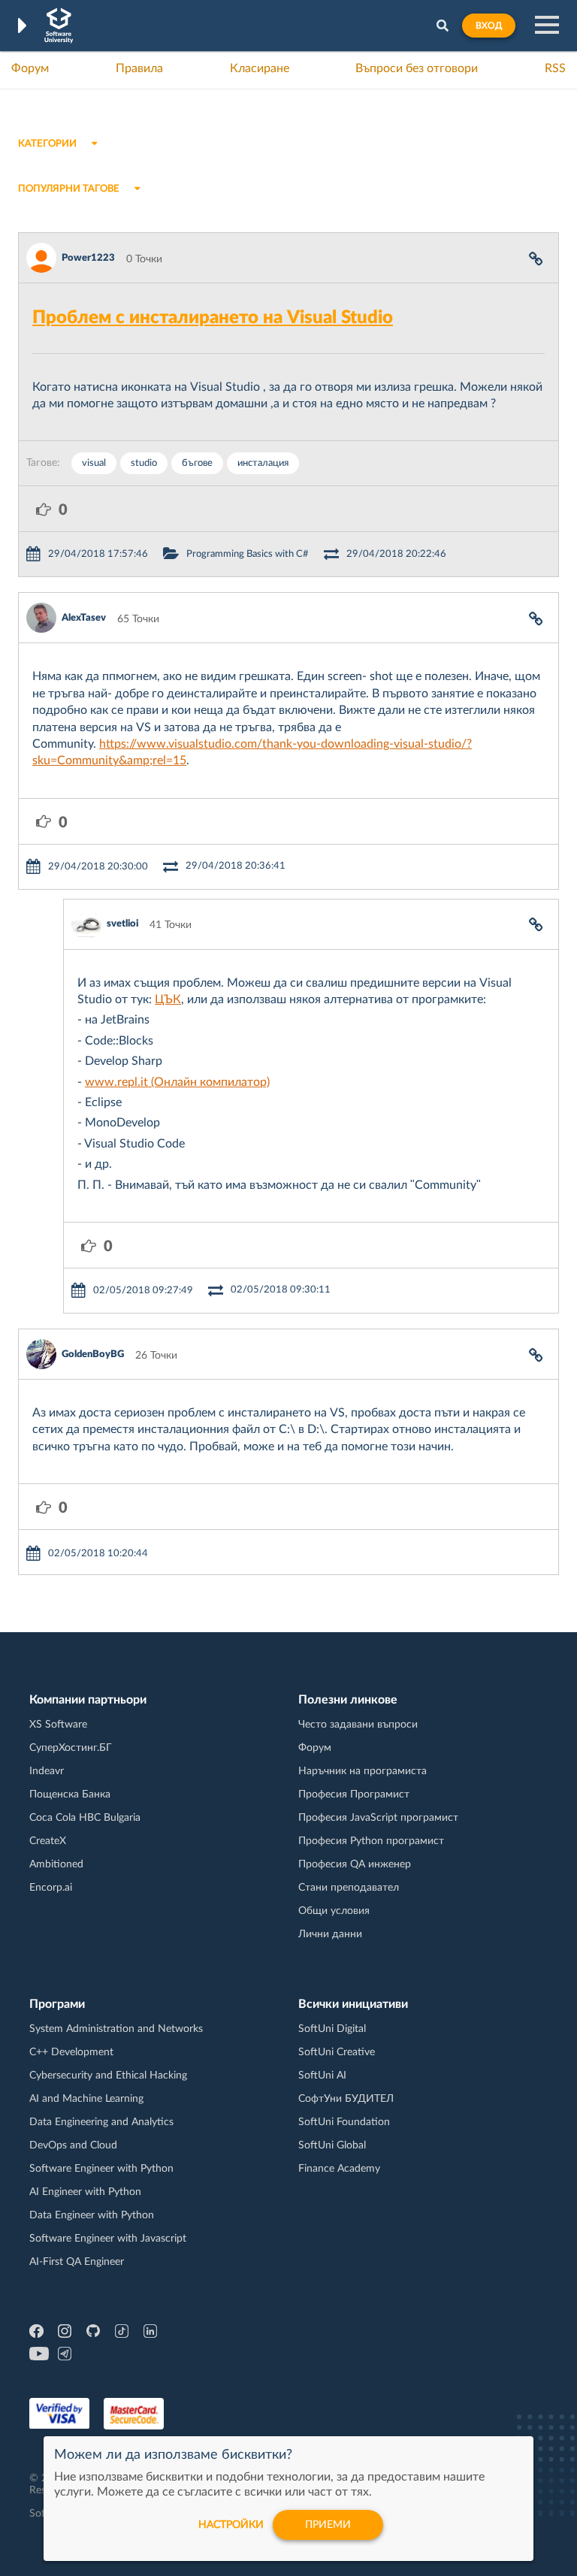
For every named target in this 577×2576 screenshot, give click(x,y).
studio (144, 463)
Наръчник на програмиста (363, 1771)
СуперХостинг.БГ (71, 1748)
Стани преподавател (349, 1888)
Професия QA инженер (355, 1864)
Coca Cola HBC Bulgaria (85, 1818)
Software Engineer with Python (101, 2169)
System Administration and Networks (116, 2029)
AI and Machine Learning (86, 2099)
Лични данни (330, 1934)
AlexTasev (84, 618)
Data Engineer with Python (92, 2215)
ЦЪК (168, 999)
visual (94, 463)
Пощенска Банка (70, 1794)
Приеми (328, 2525)
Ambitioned (56, 1864)
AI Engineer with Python (85, 2192)
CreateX (48, 1841)
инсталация (263, 463)
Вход (489, 26)
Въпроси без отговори (417, 68)
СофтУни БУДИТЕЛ (346, 2099)
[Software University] (59, 26)
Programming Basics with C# (248, 554)
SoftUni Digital (332, 2029)
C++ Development (71, 2052)
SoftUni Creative (337, 2052)
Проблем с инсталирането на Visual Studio (213, 318)
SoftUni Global (332, 2145)
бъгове (197, 463)
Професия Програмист (354, 1794)
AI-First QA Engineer (77, 2262)
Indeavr (47, 1771)
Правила (139, 68)
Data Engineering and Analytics (101, 2122)
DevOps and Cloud (73, 2145)
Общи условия (334, 1911)
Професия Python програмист (371, 1841)
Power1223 (88, 258)
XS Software (58, 1725)
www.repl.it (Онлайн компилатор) (177, 1082)
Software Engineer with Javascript (108, 2239)
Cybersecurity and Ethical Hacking (108, 2076)
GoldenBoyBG (93, 1355)
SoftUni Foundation (344, 2122)
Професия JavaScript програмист (378, 1818)
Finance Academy (339, 2169)
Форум (30, 68)
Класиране (260, 68)
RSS (555, 68)
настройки (231, 2525)
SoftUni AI (322, 2076)
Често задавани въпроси (358, 1725)
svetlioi (122, 924)
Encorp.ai (51, 1888)
